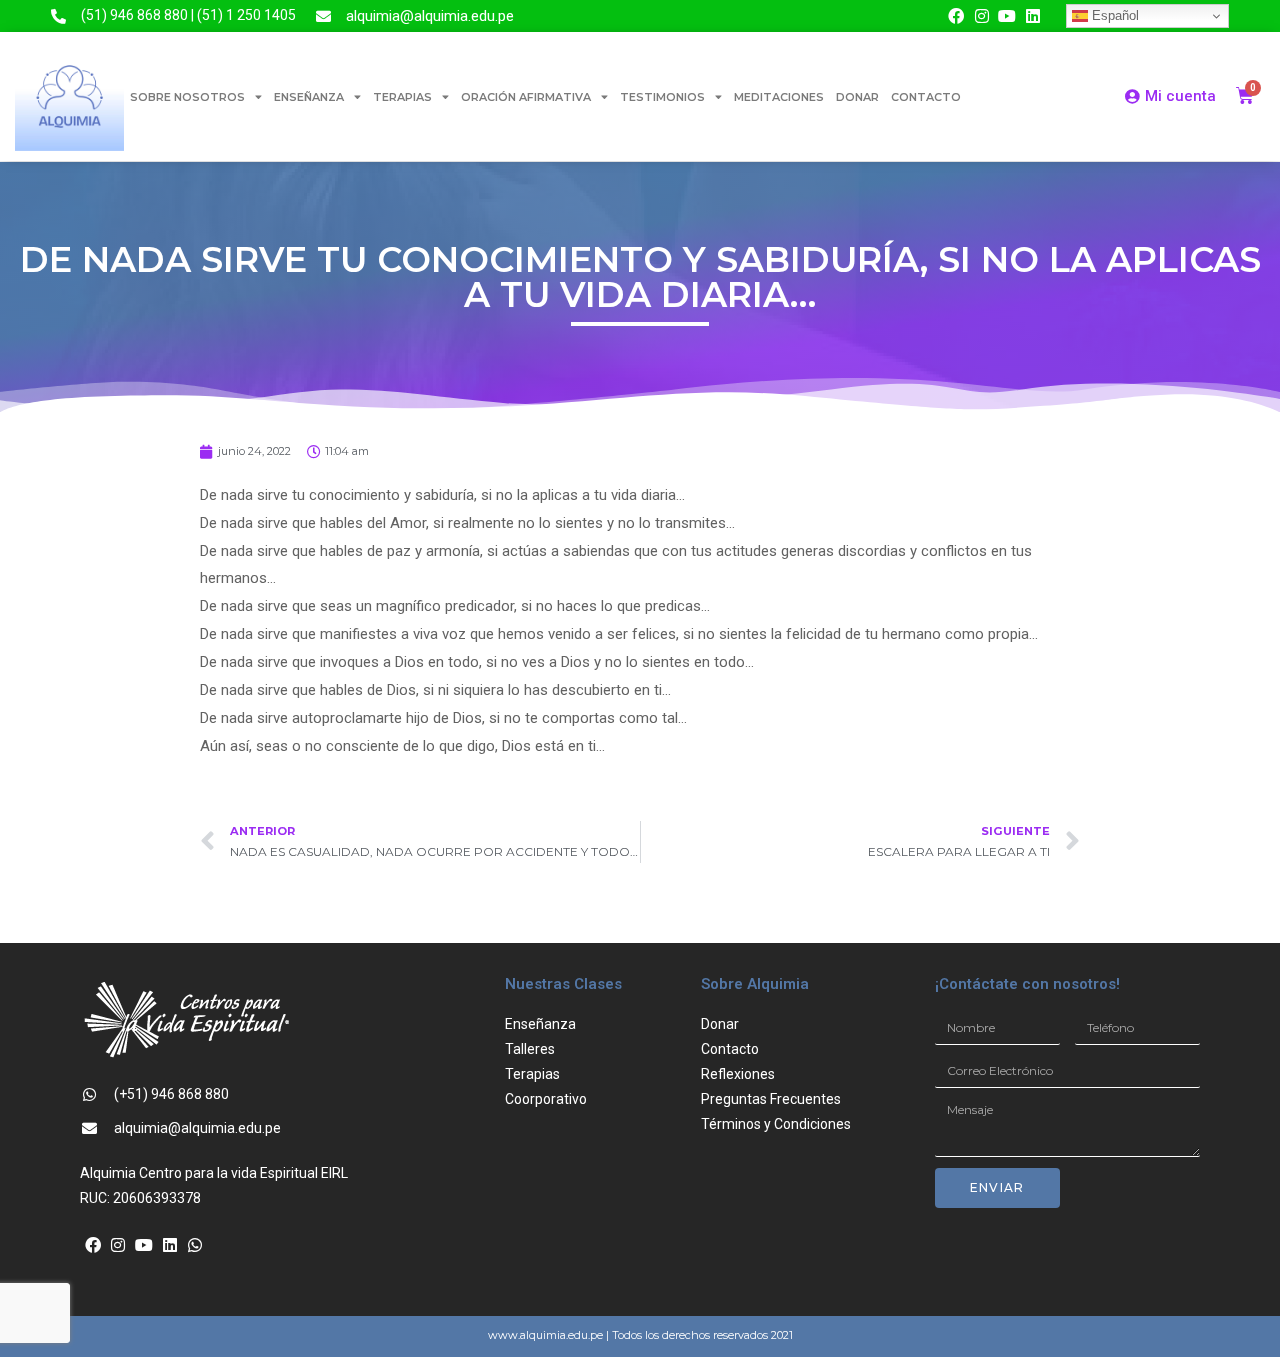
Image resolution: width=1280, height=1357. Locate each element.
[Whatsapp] (195, 1245)
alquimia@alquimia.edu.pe (430, 16)
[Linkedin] (1033, 16)
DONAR (857, 97)
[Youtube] (1008, 16)
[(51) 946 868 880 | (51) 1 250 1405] (58, 16)
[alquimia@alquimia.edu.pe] (323, 16)
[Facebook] (956, 16)
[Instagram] (982, 16)
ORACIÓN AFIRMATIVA (526, 97)
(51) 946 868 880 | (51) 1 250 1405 (188, 15)
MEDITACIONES (779, 97)
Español (1113, 15)
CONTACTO (926, 97)
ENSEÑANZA (309, 97)
